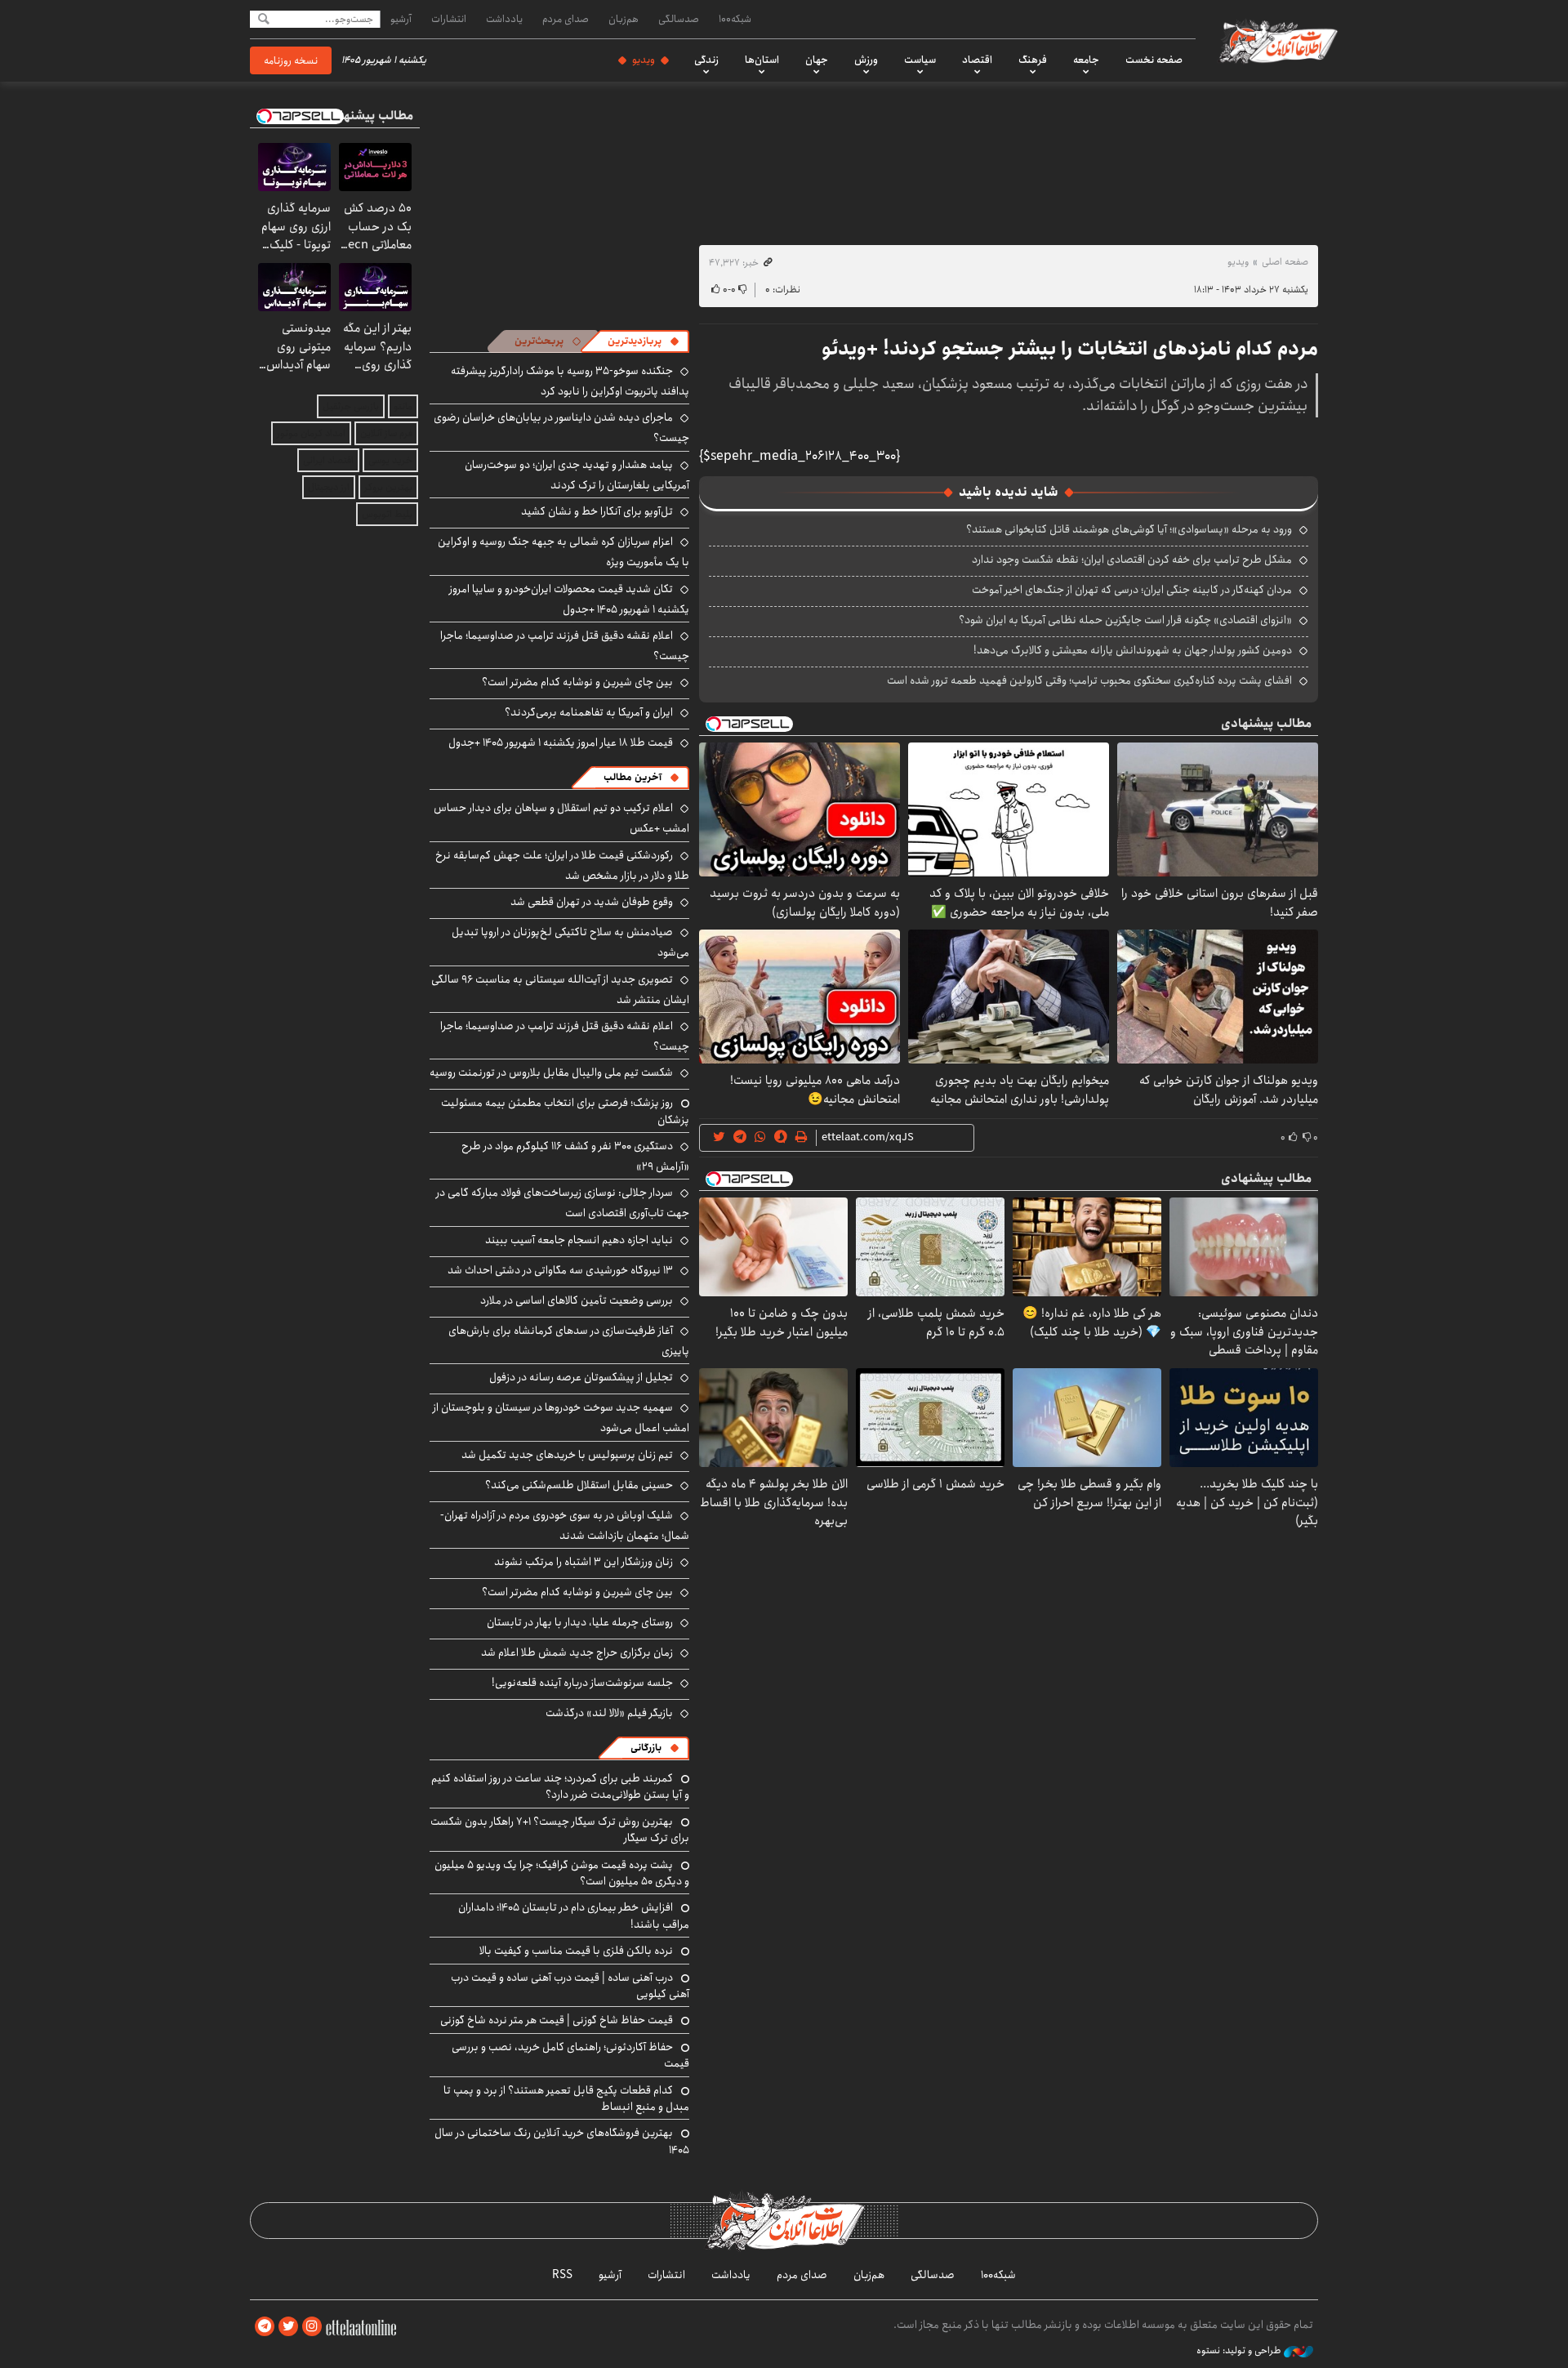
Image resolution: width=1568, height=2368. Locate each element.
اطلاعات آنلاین (1277, 41)
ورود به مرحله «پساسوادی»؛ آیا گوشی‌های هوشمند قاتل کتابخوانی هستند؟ (1129, 529)
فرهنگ (1033, 60)
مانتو (403, 406)
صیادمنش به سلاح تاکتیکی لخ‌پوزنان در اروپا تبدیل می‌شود (570, 942)
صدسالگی (679, 19)
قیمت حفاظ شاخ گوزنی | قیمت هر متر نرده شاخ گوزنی (557, 2020)
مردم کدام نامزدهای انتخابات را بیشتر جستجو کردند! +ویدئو (1070, 349)
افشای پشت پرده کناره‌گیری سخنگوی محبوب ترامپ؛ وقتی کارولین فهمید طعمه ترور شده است (1089, 680)
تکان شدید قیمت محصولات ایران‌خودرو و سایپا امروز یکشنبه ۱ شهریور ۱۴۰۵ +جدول (569, 599)
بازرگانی (646, 1748)
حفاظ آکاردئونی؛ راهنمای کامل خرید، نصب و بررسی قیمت (570, 2055)
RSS (562, 2275)
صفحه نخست (1154, 60)
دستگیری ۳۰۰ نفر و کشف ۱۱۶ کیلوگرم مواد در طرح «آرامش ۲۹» (575, 1156)
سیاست (920, 60)
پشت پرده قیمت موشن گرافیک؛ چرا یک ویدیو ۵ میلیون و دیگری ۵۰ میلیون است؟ (562, 1873)
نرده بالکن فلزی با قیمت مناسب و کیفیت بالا (576, 1951)
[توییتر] (288, 2327)
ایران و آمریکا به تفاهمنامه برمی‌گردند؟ (589, 712)
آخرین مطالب (633, 777)
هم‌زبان (624, 19)
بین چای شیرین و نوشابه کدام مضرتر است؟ (577, 682)
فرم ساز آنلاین (386, 433)
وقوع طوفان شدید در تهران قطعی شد (592, 902)
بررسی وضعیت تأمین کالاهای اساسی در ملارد (577, 1300)
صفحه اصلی (1285, 262)
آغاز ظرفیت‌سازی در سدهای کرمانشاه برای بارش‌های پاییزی (569, 1341)
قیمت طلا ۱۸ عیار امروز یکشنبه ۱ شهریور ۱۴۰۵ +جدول (561, 743)
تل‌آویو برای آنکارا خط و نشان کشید (597, 511)
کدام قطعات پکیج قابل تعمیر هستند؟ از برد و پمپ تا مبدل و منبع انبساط (566, 2098)
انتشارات (449, 19)
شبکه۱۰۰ (735, 19)
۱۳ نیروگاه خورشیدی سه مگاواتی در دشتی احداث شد (560, 1270)
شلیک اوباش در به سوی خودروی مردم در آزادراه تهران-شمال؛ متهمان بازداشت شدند (565, 1525)
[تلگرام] (265, 2327)
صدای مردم (566, 19)
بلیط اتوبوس (387, 514)
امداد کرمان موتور (311, 433)
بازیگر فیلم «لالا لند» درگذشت (609, 1713)
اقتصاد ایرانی (328, 460)
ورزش (866, 60)
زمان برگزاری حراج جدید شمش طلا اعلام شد (577, 1652)
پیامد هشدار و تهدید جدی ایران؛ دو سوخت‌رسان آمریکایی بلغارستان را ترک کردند (577, 475)
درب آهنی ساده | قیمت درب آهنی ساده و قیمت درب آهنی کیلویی (570, 1986)
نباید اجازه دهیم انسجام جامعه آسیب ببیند (579, 1240)
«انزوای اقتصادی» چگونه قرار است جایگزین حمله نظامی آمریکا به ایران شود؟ (1125, 620)
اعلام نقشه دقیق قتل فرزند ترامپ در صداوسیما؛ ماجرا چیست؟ (565, 646)
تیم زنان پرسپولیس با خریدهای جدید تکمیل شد (567, 1455)
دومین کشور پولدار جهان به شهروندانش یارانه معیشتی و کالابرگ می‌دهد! (1133, 650)
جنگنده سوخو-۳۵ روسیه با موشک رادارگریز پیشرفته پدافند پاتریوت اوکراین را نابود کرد (570, 381)
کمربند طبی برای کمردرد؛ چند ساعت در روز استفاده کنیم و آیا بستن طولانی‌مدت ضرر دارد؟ (560, 1786)
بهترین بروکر (388, 487)
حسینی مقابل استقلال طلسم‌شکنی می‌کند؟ (579, 1485)
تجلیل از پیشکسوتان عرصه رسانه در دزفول (581, 1377)
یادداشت (504, 19)
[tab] (644, 341)
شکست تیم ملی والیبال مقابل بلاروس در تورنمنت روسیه (551, 1073)
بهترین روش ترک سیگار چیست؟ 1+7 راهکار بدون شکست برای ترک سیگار (560, 1830)
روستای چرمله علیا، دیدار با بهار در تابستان (580, 1622)
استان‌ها (762, 60)
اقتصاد (977, 60)
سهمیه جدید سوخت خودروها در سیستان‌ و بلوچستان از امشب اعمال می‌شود (561, 1418)
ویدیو (644, 60)
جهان (817, 60)
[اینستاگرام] (312, 2327)
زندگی (706, 60)
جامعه (1086, 60)
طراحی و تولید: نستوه (1240, 2351)
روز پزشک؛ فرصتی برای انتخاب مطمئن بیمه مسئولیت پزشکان (565, 1111)
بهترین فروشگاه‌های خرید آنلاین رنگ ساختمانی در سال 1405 (562, 2141)
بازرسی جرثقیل (351, 406)
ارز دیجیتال (329, 487)
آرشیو (401, 19)
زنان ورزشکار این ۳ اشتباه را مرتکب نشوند (584, 1562)
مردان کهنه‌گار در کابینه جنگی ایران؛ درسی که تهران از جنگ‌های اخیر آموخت (1132, 590)
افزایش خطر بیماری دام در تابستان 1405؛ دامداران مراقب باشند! (574, 1915)
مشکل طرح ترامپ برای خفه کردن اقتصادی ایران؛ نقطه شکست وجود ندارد (1132, 560)
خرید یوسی (390, 460)
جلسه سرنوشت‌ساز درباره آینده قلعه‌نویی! (582, 1683)
